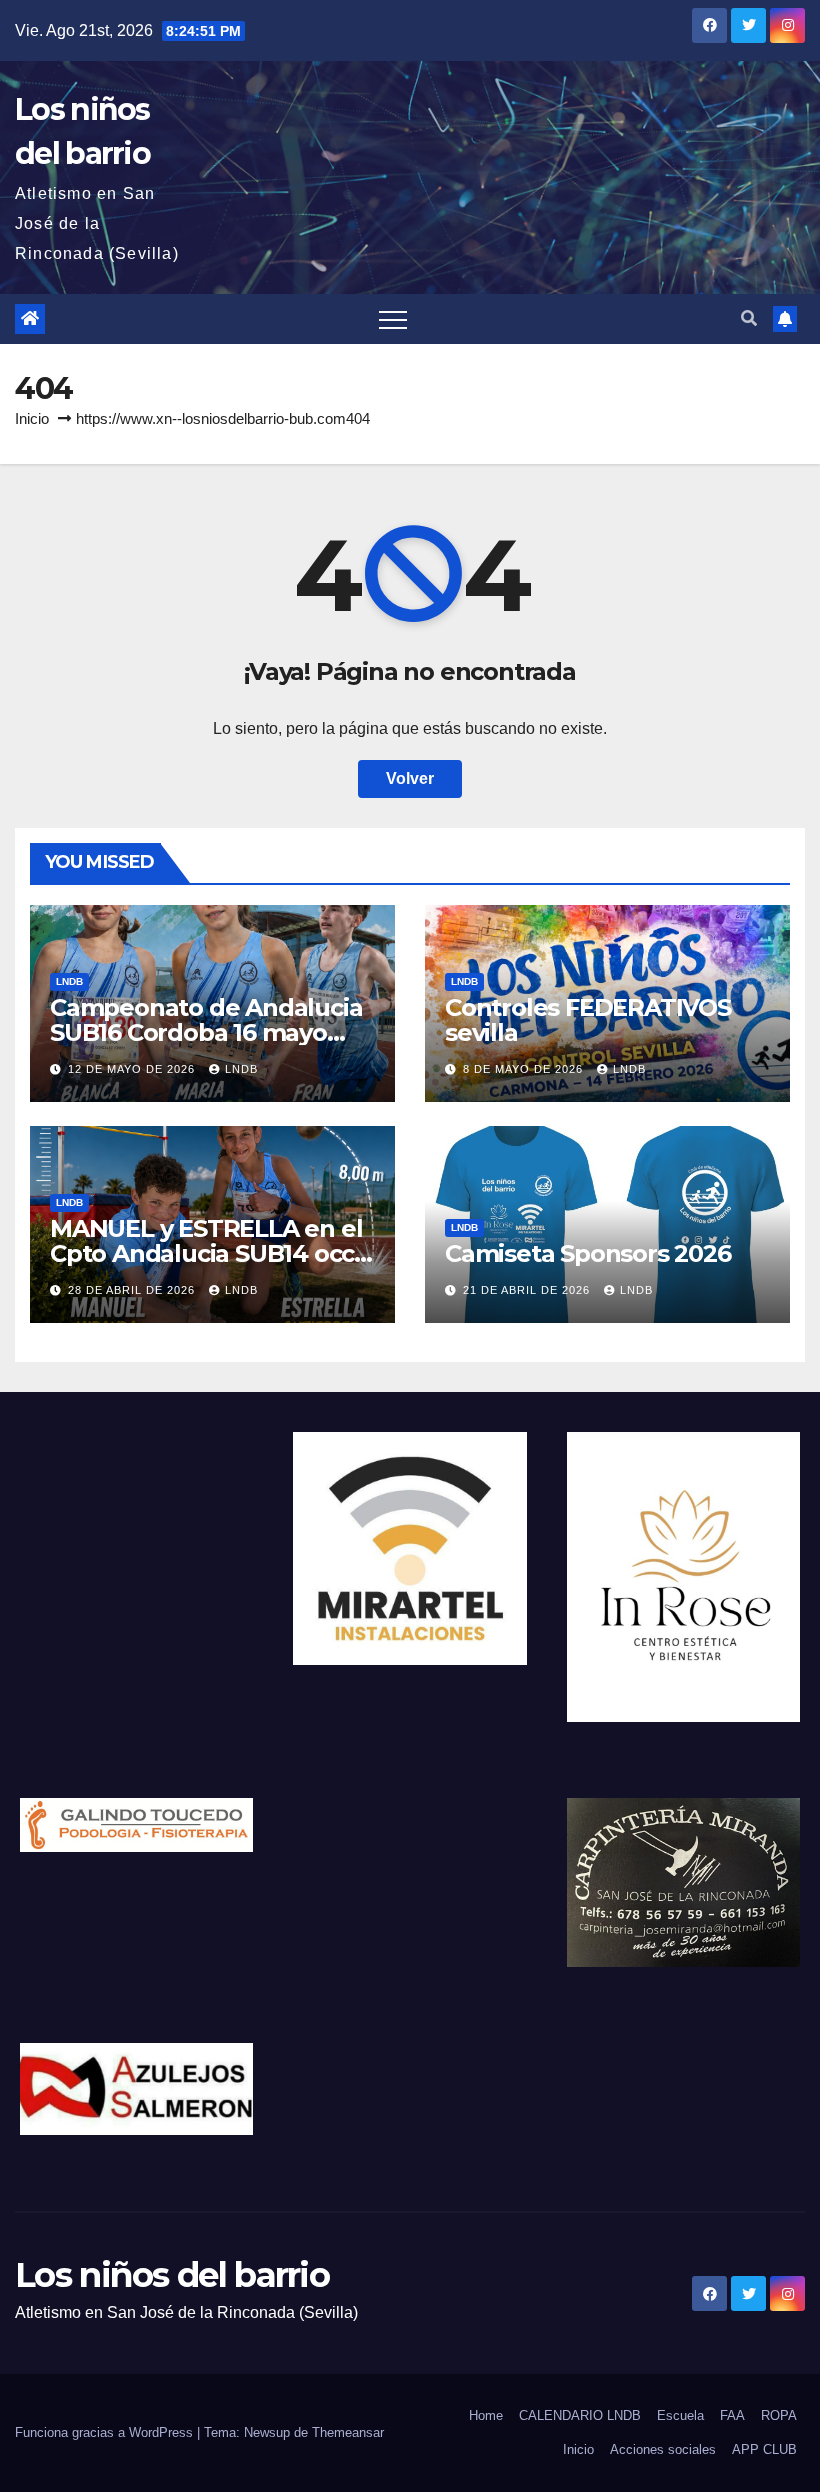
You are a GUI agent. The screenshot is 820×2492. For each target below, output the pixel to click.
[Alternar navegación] (393, 319)
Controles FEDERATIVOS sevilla (588, 1020)
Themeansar (348, 2432)
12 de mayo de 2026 (133, 1069)
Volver (410, 778)
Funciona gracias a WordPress (106, 2432)
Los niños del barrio (172, 2275)
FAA (732, 2415)
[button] (749, 318)
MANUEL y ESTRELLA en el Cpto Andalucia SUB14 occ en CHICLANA (206, 1253)
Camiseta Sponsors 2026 (588, 1253)
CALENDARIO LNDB (580, 2415)
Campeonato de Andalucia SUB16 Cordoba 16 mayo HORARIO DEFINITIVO (206, 1032)
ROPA (779, 2415)
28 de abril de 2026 (133, 1290)
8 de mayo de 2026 (525, 1069)
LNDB (69, 981)
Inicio (32, 418)
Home (486, 2415)
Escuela (680, 2415)
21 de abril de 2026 (528, 1290)
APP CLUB (764, 2449)
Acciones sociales (663, 2449)
